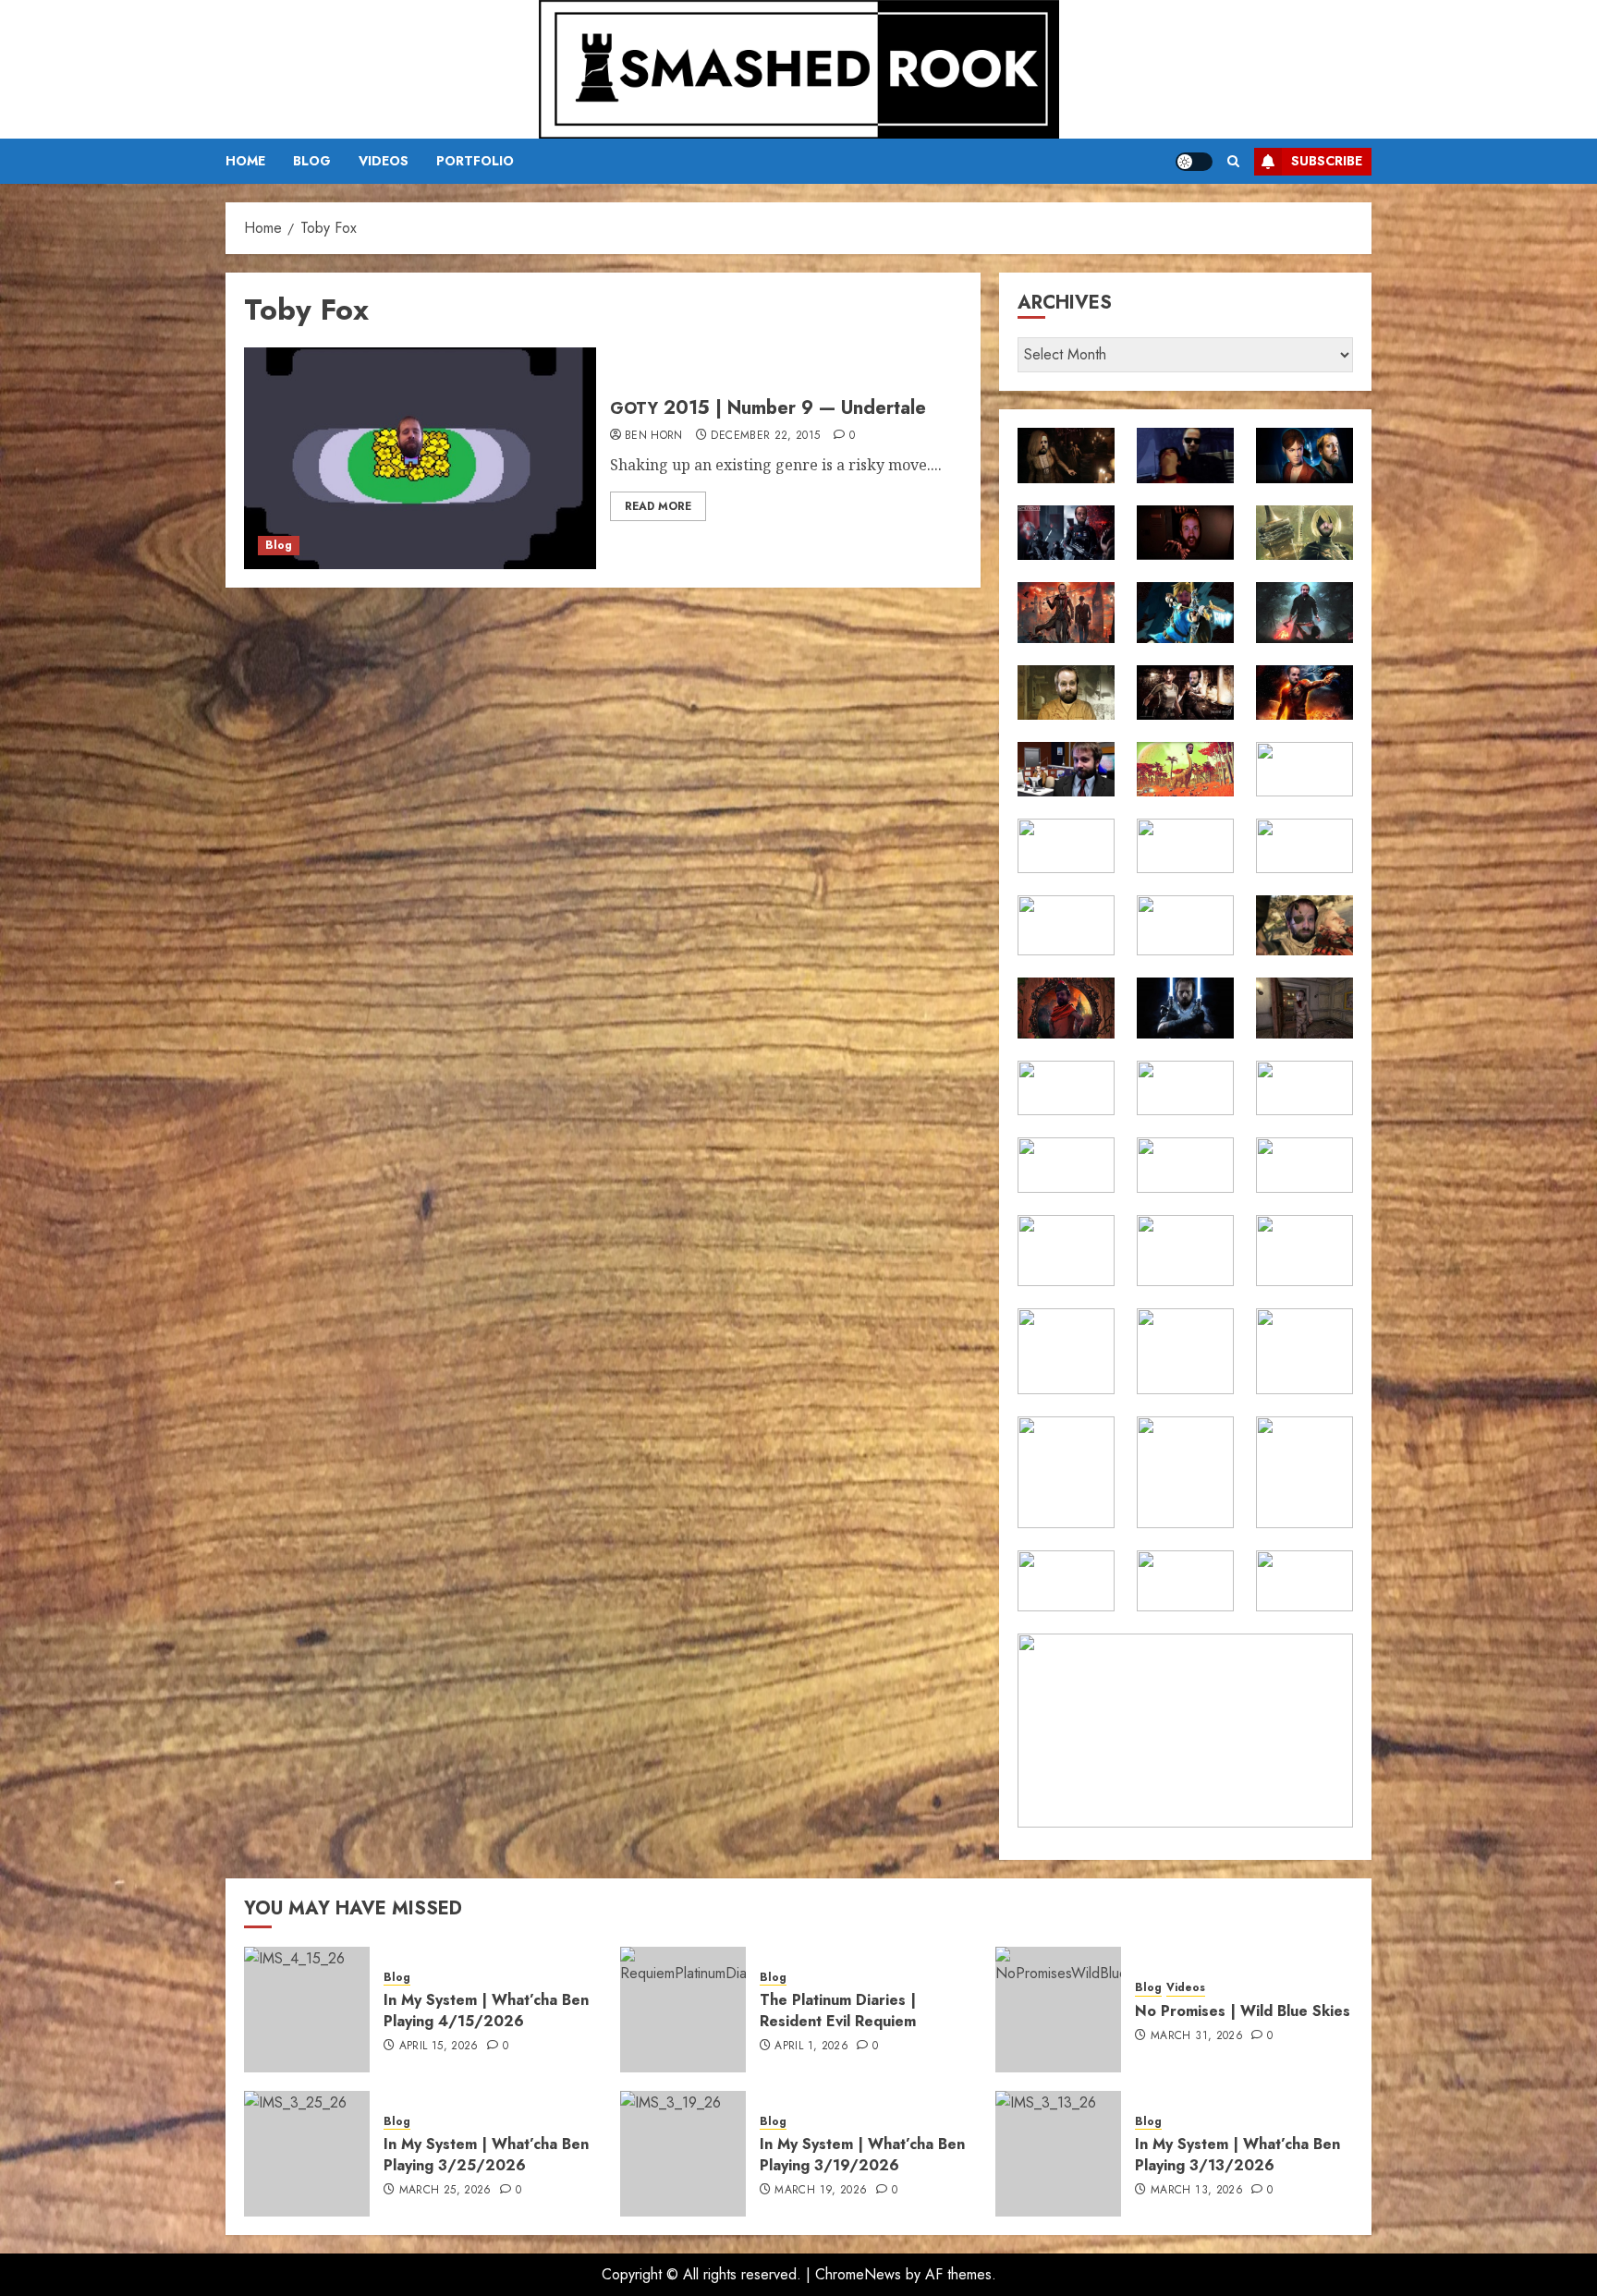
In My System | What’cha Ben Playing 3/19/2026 (862, 2154)
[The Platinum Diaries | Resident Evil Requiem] (683, 2010)
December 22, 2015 (765, 436)
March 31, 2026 (1197, 2036)
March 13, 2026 (1197, 2191)
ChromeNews (858, 2274)
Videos (384, 161)
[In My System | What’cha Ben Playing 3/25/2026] (307, 2154)
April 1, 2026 (811, 2047)
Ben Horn (654, 436)
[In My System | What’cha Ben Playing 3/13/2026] (1058, 2154)
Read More (658, 506)
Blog (312, 161)
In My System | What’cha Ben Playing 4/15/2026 (486, 2010)
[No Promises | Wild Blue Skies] (1058, 2010)
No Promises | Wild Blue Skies (1243, 2011)
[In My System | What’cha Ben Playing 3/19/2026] (683, 2154)
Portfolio (475, 161)
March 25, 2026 (445, 2191)
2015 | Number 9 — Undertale (768, 408)
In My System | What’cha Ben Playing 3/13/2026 (1237, 2154)
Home (245, 161)
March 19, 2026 (821, 2191)
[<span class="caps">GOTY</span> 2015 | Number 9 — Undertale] (420, 458)
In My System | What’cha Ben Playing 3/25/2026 (486, 2154)
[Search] (1233, 161)
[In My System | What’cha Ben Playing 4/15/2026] (307, 2010)
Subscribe (1327, 161)
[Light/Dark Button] (1194, 162)
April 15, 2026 (439, 2047)
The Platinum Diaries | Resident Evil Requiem (838, 2010)
